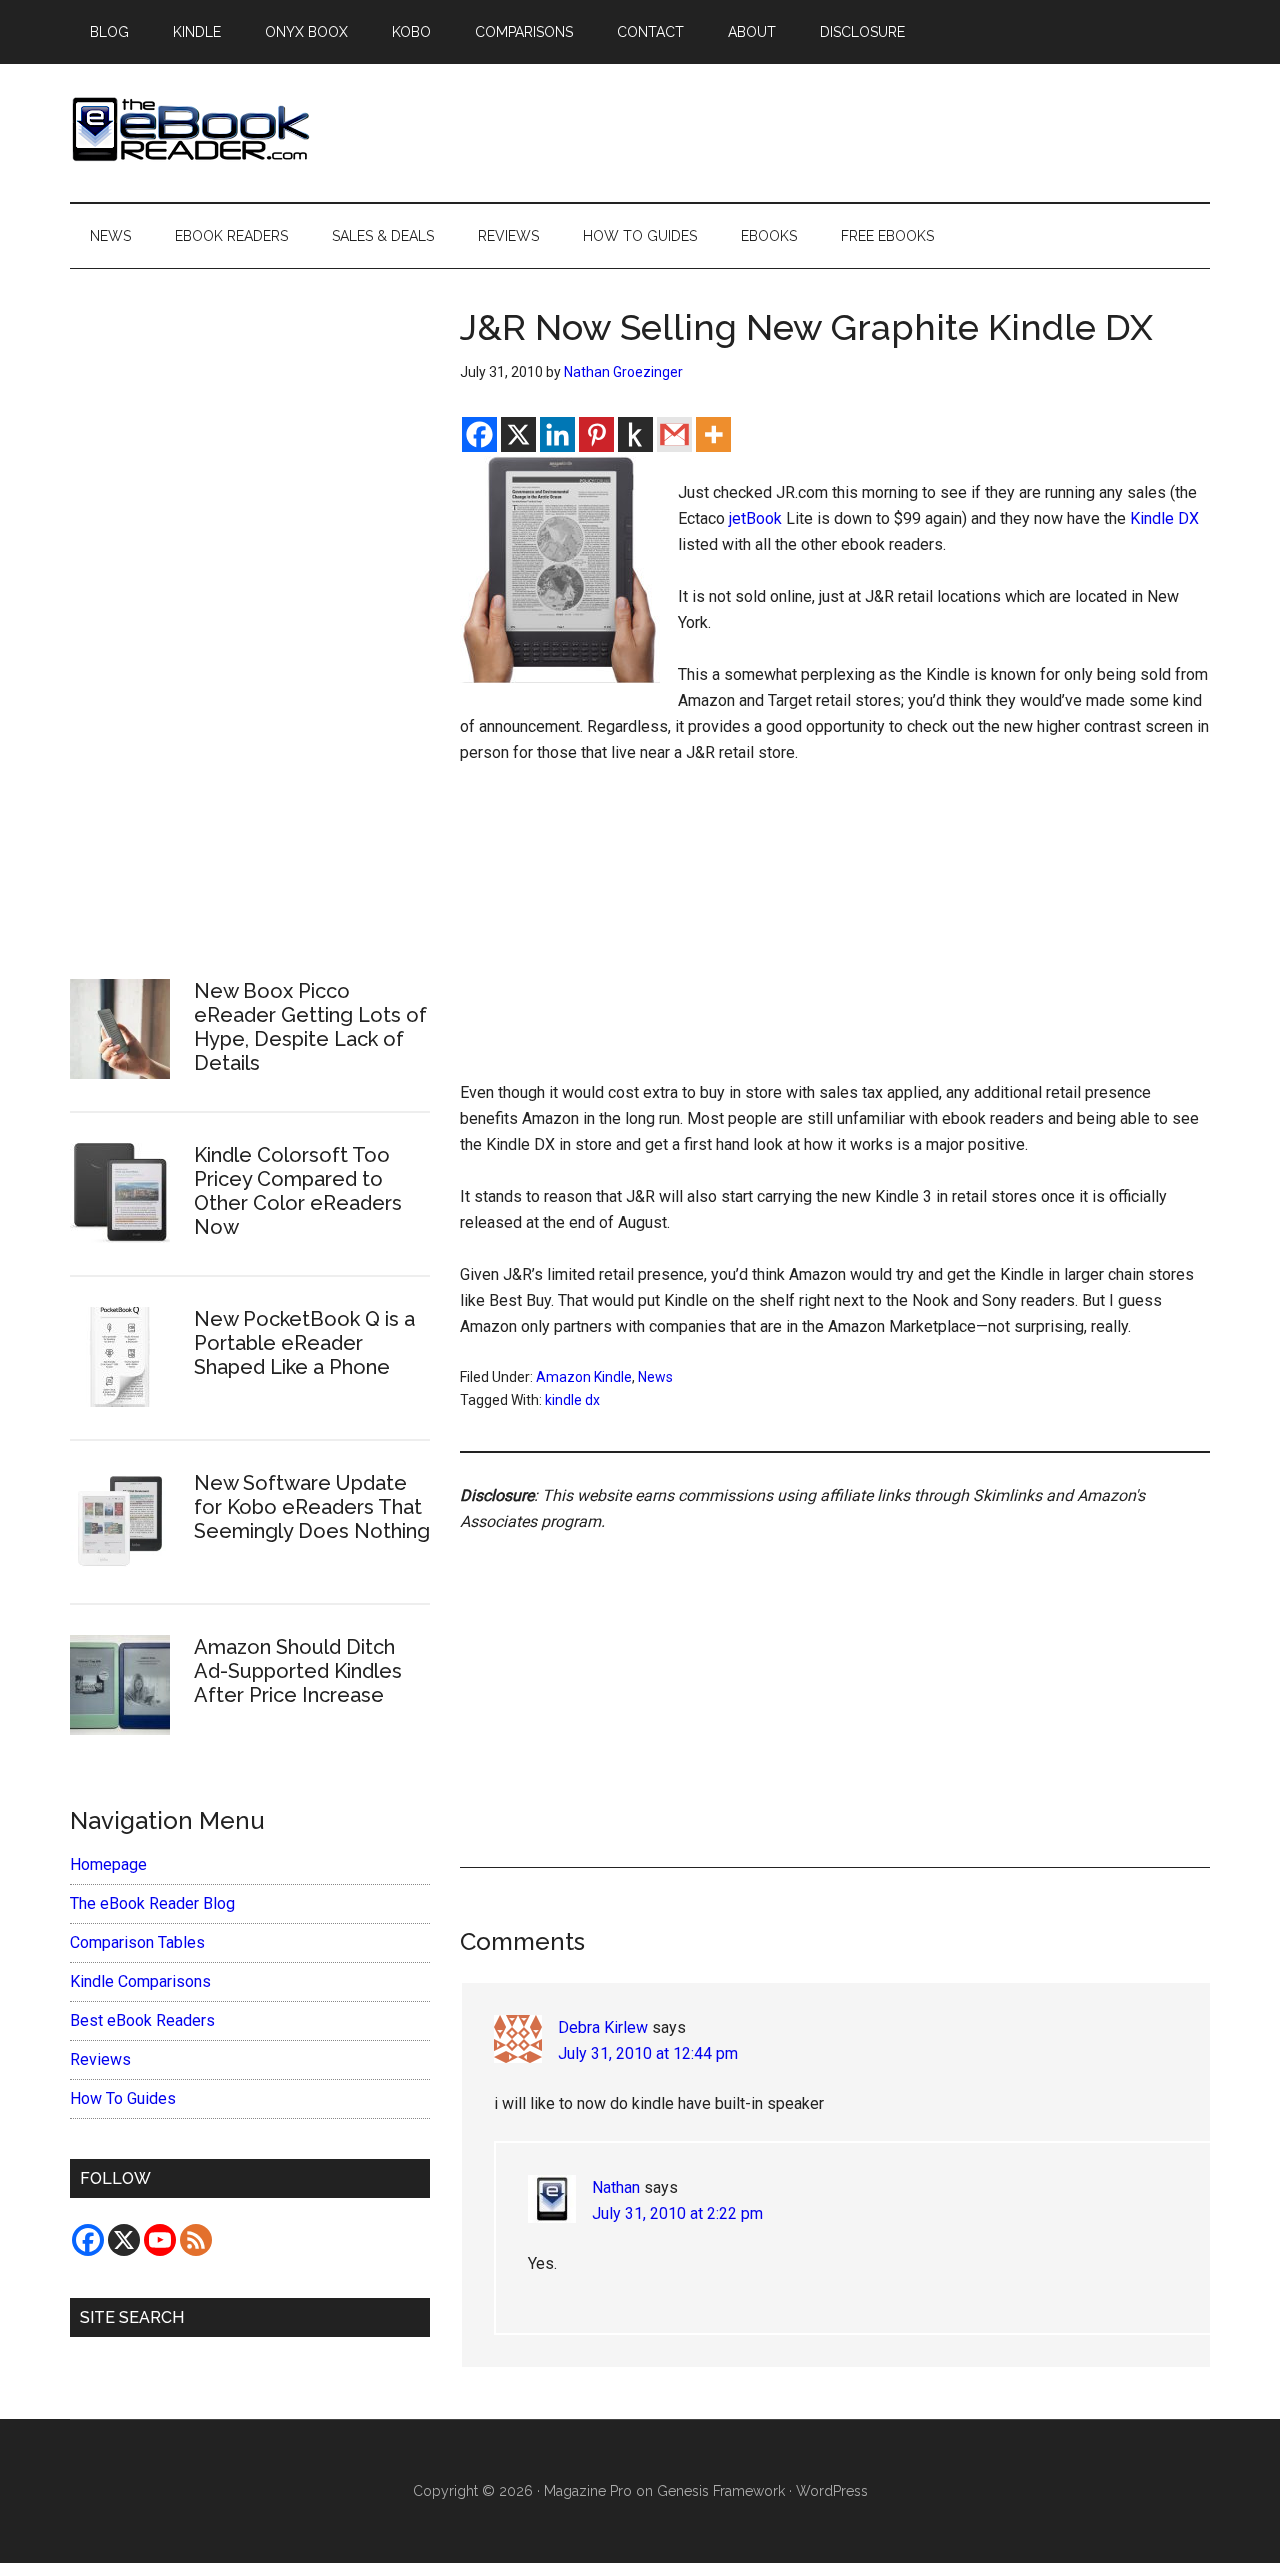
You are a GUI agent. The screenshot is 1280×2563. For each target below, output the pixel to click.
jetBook (755, 518)
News (655, 1377)
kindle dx (572, 1400)
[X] (518, 434)
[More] (713, 434)
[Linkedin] (557, 434)
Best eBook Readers (142, 2020)
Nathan (616, 2187)
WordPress (832, 2491)
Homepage (108, 1864)
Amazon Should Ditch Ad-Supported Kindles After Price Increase (298, 1671)
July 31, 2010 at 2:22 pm (677, 2213)
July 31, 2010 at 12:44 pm (648, 2053)
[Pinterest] (596, 434)
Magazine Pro (588, 2491)
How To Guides (123, 2098)
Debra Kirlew (603, 2027)
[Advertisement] (835, 932)
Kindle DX (1164, 518)
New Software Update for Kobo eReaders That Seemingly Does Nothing (312, 1507)
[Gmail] (674, 434)
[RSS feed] (196, 2240)
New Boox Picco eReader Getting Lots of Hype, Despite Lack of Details (310, 1027)
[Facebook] (479, 434)
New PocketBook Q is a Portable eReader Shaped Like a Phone (304, 1343)
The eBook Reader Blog (152, 1903)
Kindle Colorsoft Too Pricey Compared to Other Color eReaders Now (298, 1191)
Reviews (100, 2059)
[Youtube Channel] (160, 2240)
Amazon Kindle (584, 1377)
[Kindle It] (635, 434)
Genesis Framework (721, 2491)
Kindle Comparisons (140, 1981)
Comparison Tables (137, 1942)
